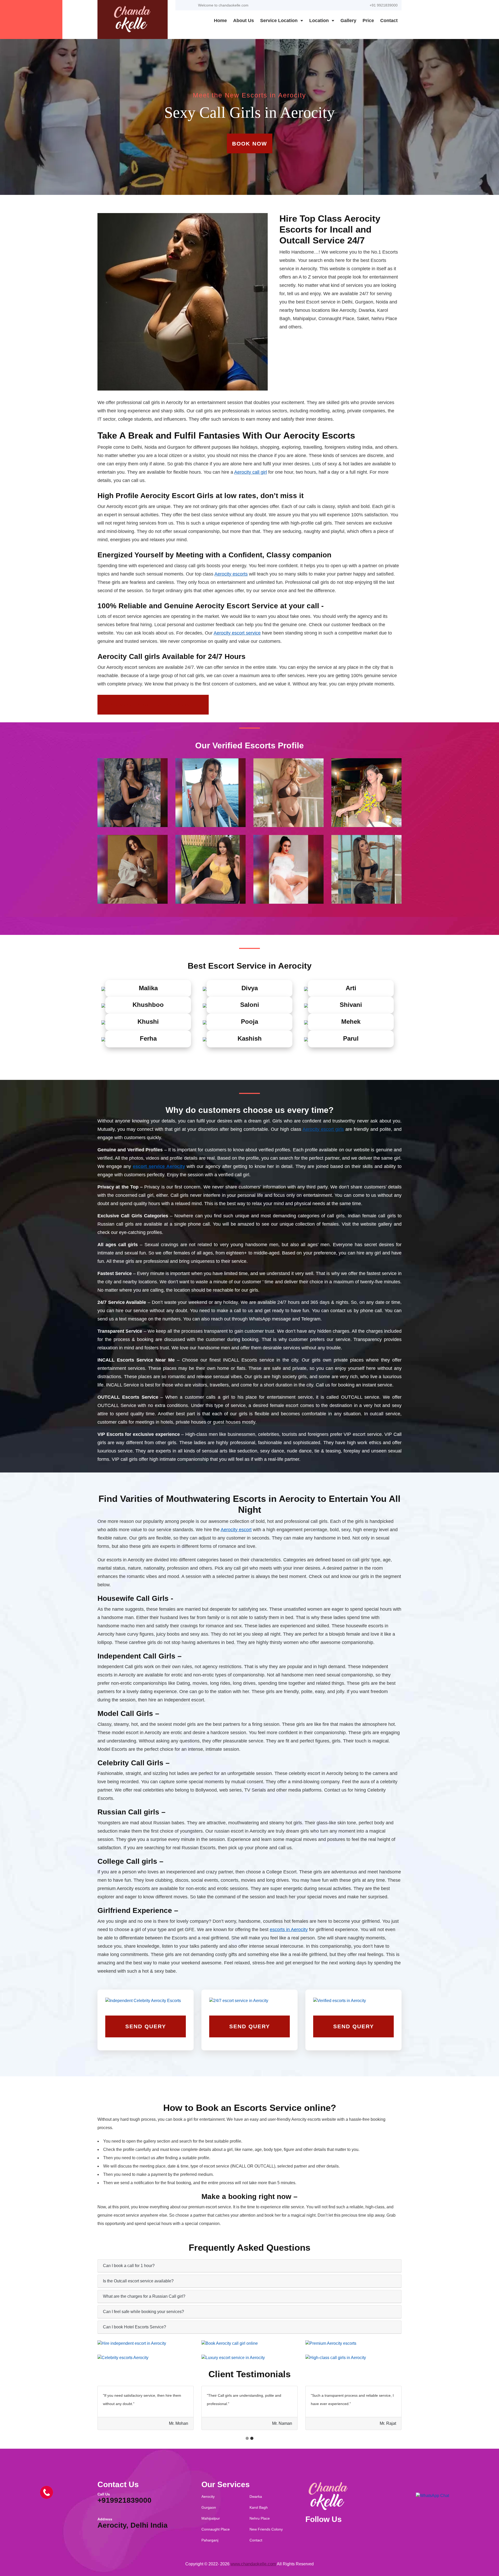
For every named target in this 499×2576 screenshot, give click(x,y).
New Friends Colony (266, 2529)
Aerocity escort (236, 1530)
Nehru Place (260, 2518)
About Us (244, 21)
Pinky (146, 2353)
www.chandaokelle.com (253, 2564)
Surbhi (249, 2353)
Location (320, 21)
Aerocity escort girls (323, 1129)
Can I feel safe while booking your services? (143, 2312)
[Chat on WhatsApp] (432, 2495)
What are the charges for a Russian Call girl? (144, 2296)
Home (220, 21)
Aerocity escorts (231, 574)
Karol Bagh (259, 2507)
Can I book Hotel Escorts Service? (134, 2327)
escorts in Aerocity (289, 1930)
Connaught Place (216, 2529)
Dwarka (256, 2496)
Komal (249, 2339)
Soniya (353, 2339)
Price (368, 21)
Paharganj (210, 2540)
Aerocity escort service (237, 633)
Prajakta (146, 2339)
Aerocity (208, 2496)
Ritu (353, 2353)
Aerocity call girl (251, 472)
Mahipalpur (211, 2518)
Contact (389, 21)
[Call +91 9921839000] (47, 2492)
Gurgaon (209, 2507)
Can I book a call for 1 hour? (129, 2266)
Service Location (280, 21)
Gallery (348, 21)
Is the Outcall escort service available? (138, 2281)
